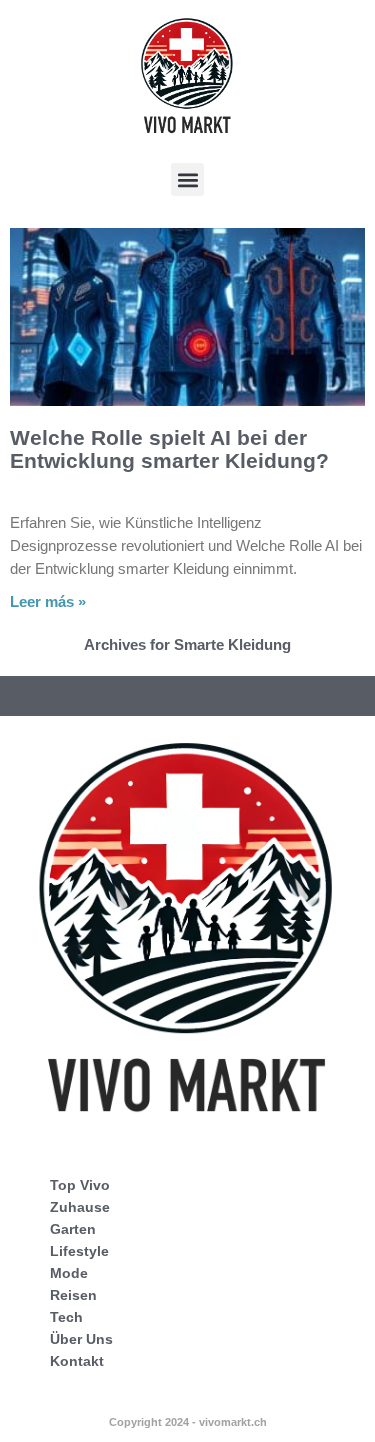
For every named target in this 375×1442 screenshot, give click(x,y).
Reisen (73, 1295)
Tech (66, 1317)
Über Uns (81, 1339)
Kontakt (77, 1361)
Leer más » (48, 601)
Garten (73, 1229)
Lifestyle (79, 1251)
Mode (69, 1273)
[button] (187, 179)
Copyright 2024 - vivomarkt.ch (188, 1422)
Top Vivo (80, 1185)
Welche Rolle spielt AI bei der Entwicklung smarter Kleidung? (169, 449)
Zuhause (80, 1207)
